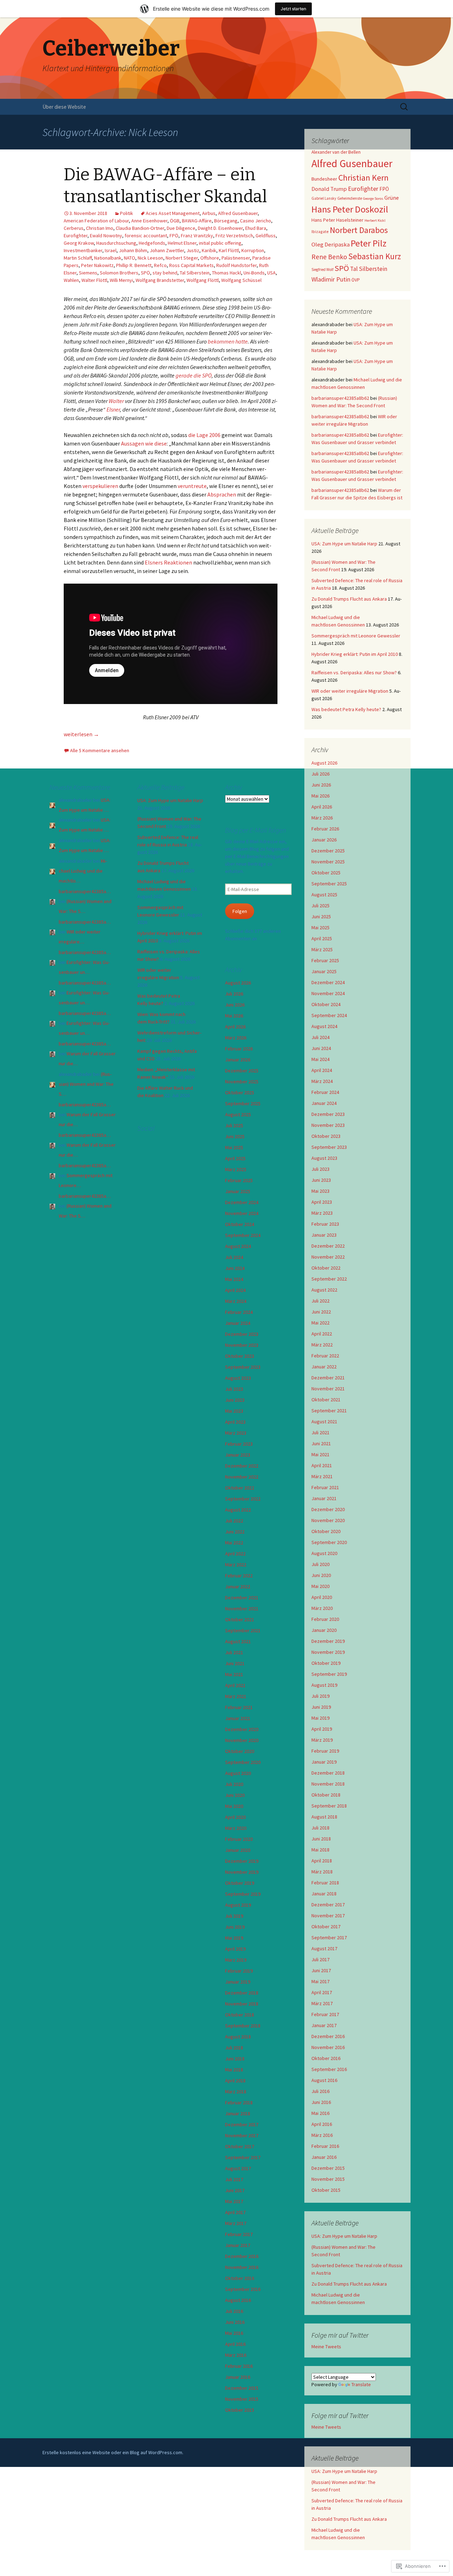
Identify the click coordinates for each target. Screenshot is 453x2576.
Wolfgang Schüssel (241, 280)
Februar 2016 (325, 2146)
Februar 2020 (325, 1619)
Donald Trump (329, 189)
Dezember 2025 (328, 851)
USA (271, 273)
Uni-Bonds (254, 273)
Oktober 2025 (326, 873)
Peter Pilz (369, 243)
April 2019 (322, 1729)
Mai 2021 (320, 1454)
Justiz (193, 250)
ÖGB (175, 221)
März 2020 (322, 1608)
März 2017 (322, 2003)
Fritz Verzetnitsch (234, 236)
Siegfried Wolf (322, 269)
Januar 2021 (324, 1498)
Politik (127, 213)
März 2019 (322, 1740)
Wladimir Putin (331, 279)
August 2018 (324, 1817)
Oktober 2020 (326, 1531)
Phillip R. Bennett (134, 265)
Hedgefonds (152, 243)
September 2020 (329, 1542)
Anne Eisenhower (149, 221)
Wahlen (71, 280)
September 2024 (329, 1015)
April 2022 (322, 1334)
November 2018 (328, 1784)
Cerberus (74, 228)
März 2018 (322, 1872)
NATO (130, 258)
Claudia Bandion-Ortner (140, 228)
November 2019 (328, 1652)
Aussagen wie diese (144, 443)
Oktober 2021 (326, 1400)
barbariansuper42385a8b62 (340, 398)
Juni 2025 (321, 917)
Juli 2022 (320, 1301)
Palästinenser (236, 258)
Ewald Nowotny (106, 236)
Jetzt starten (293, 9)
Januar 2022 (324, 1367)
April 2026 (322, 807)
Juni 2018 (321, 1839)
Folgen (240, 911)
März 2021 (322, 1476)
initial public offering (220, 243)
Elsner (113, 409)
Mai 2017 (320, 1981)
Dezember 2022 (328, 1246)
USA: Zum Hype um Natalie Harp (344, 544)
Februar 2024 (325, 1092)
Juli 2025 (320, 906)
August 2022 (324, 1290)
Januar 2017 (324, 2025)
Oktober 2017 (326, 1927)
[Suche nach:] (405, 107)
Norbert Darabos (359, 230)
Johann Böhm (133, 250)
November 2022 (328, 1257)
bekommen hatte (228, 341)
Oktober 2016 (326, 2058)
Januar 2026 (324, 840)
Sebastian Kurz (375, 256)
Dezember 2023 (328, 1114)
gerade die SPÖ (194, 375)
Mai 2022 (320, 1323)
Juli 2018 (320, 1828)
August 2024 (324, 1026)
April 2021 (322, 1465)
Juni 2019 (321, 1707)
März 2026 (322, 818)
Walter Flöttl (94, 280)
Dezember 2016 (328, 2036)
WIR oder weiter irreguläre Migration (350, 691)
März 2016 (322, 2135)
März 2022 (322, 1345)
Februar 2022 (325, 1356)
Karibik (209, 250)
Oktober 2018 (326, 1795)
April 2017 (322, 1992)
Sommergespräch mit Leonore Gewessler (356, 636)
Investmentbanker (83, 250)
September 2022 (329, 1279)
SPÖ (145, 273)
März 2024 (322, 1081)
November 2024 (328, 993)
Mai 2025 (320, 927)
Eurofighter (76, 236)
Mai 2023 (320, 1191)
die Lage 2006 (204, 435)
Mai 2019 (320, 1718)
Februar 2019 (325, 1751)
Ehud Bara (256, 228)
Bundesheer (324, 179)
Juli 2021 (320, 1432)
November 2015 (328, 2179)
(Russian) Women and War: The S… (86, 1084)
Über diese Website (64, 107)
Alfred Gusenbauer (238, 213)
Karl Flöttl (229, 250)
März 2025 (322, 949)
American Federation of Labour (96, 221)
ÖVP (356, 280)
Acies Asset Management (173, 213)
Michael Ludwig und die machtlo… (83, 871)
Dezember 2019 (328, 1641)
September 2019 (329, 1674)
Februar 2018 (325, 1883)
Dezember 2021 (328, 1378)
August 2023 (324, 1158)
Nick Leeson (150, 258)
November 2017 (328, 1916)
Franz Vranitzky (197, 236)
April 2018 (322, 1861)
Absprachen (222, 494)
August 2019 (324, 1685)
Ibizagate (320, 231)
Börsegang (226, 221)
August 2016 (324, 2080)
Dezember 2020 (328, 1509)
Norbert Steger (182, 258)
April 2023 (322, 1202)
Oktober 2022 (326, 1268)
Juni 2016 (321, 2102)
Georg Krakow (79, 243)
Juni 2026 (321, 785)
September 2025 (329, 884)
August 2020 (324, 1553)
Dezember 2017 (328, 1905)
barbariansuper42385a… (85, 891)
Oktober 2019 (326, 1663)
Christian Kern (363, 178)
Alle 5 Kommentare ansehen (100, 750)
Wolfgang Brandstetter (160, 280)
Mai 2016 (320, 2113)
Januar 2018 (324, 1894)
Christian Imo (100, 228)
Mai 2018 (320, 1850)
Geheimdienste (350, 198)
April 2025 (322, 938)
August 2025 (324, 895)
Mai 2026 (320, 796)
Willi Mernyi (121, 280)
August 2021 (324, 1422)
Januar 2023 (324, 1235)
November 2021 (328, 1389)
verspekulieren (100, 486)
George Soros (373, 198)
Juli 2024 (320, 1037)
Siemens (88, 273)
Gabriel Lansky (324, 198)
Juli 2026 (320, 774)
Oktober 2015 (326, 2190)
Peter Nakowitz (97, 265)
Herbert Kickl (375, 220)
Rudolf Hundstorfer (236, 265)
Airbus (209, 213)
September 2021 (329, 1411)
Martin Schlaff (78, 258)
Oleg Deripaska (331, 245)
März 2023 (322, 1213)
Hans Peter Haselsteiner (337, 220)
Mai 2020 (320, 1586)
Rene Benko (329, 257)
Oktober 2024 (326, 1004)
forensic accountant (146, 236)
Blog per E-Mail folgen (256, 830)
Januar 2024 (324, 1103)
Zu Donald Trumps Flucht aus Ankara (349, 599)
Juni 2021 (321, 1443)
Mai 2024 (320, 1059)
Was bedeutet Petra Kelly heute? (346, 709)
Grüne (392, 198)
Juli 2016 (320, 2091)
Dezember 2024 (328, 982)
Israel (111, 250)
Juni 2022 (321, 1312)
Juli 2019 (320, 1696)
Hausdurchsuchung (116, 243)
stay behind (165, 273)
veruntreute (192, 486)
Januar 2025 (324, 971)
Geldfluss (266, 236)
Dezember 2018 (328, 1773)
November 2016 (328, 2047)
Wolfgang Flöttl (203, 280)
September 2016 (329, 2069)
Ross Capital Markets (191, 265)
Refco (160, 265)
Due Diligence (181, 228)
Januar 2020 (324, 1630)
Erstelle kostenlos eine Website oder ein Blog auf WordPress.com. (113, 2452)
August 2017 (324, 1948)
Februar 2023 (325, 1224)
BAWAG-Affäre (197, 221)
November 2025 (328, 862)
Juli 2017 (320, 1959)
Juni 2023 (321, 1180)
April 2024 (322, 1070)
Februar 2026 (325, 829)
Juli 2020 (320, 1564)
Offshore (210, 258)
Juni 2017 (321, 1970)
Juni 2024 (321, 1048)
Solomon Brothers (119, 273)
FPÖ (174, 236)
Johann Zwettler (167, 250)
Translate (361, 2384)
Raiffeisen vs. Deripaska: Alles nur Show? (354, 673)
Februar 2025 (325, 960)
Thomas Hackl (226, 273)
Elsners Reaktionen (168, 562)
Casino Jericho (256, 221)
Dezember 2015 (328, 2168)
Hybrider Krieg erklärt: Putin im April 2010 (355, 654)
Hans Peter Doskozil (350, 209)
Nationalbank (108, 258)
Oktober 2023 (326, 1136)
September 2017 (329, 1937)
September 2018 (329, 1806)
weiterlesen (81, 734)
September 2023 (329, 1147)
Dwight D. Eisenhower (220, 228)
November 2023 (328, 1125)
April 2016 (322, 2124)
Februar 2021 (325, 1487)
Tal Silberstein (195, 273)
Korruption (253, 250)
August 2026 (324, 763)
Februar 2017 (325, 2014)
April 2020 (322, 1597)
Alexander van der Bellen (336, 152)
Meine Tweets (326, 2347)
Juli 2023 (320, 1169)
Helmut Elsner (182, 243)
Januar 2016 (324, 2157)
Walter (116, 401)
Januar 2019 (324, 1762)
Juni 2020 (321, 1575)
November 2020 (328, 1520)
